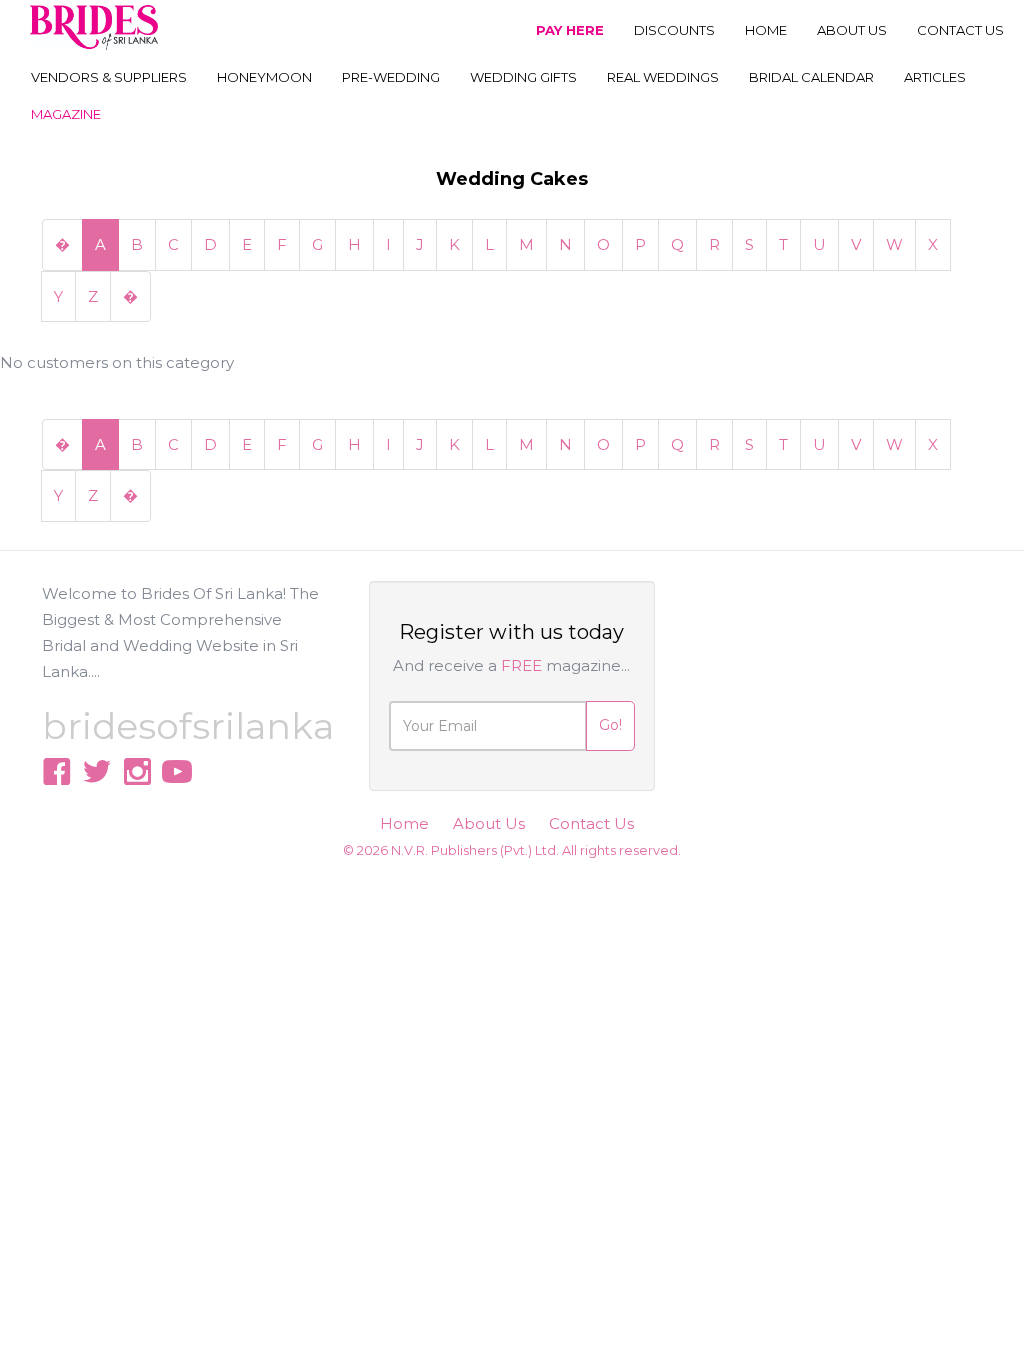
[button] (109, 78)
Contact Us (591, 823)
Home (404, 823)
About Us (489, 823)
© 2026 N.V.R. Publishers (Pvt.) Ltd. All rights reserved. (512, 850)
